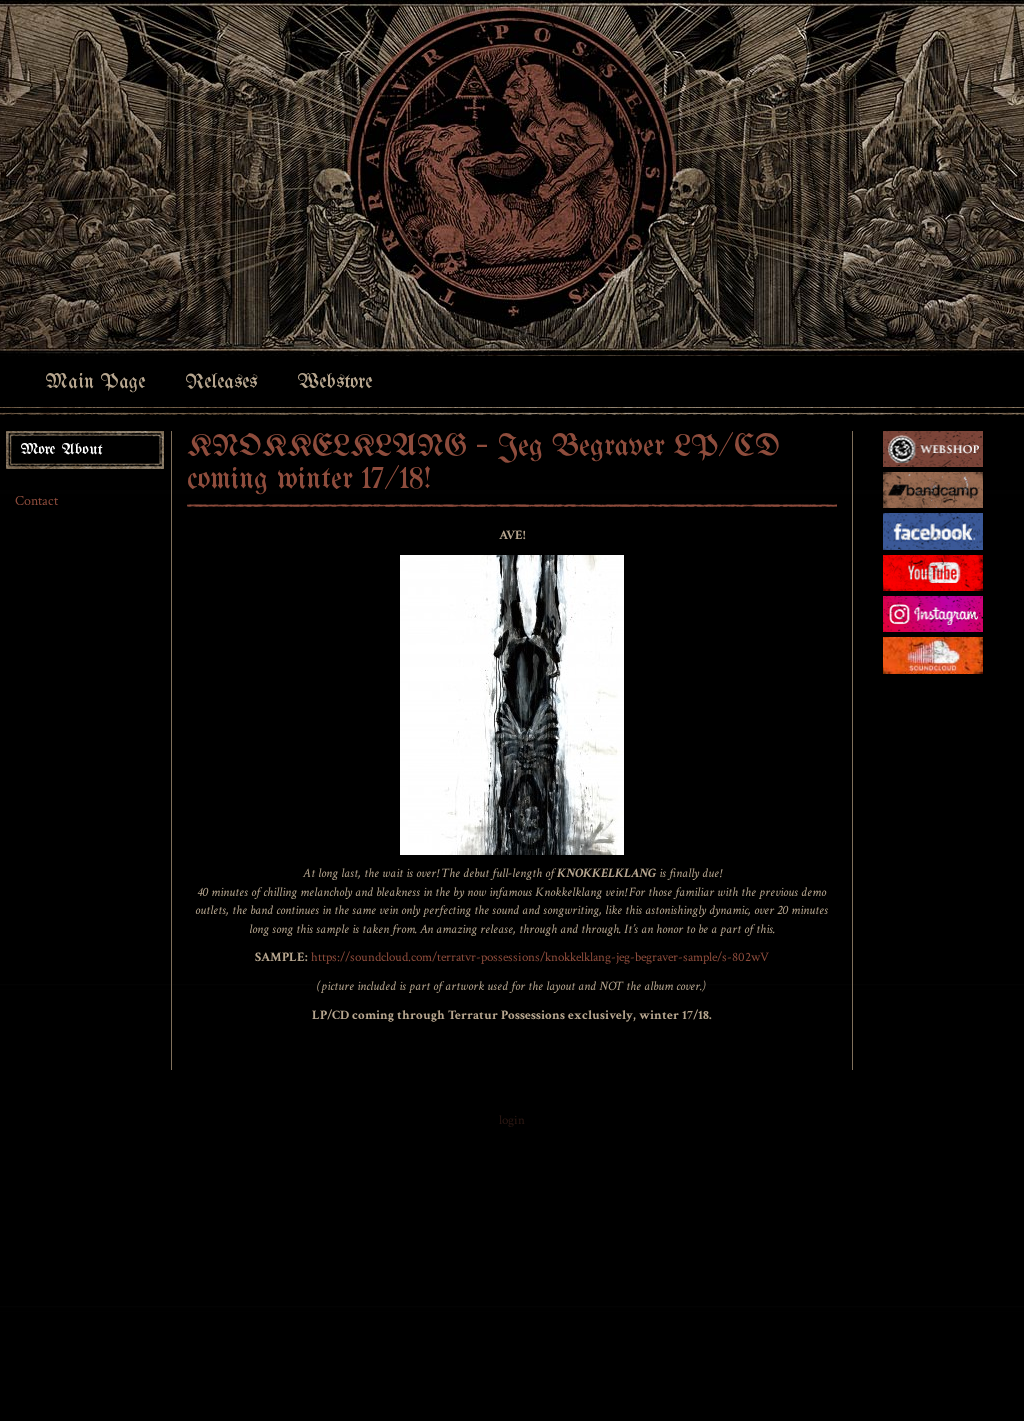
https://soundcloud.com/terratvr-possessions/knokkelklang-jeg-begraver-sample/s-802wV (540, 957)
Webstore (334, 382)
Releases (221, 382)
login (512, 1120)
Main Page (95, 382)
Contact (36, 501)
